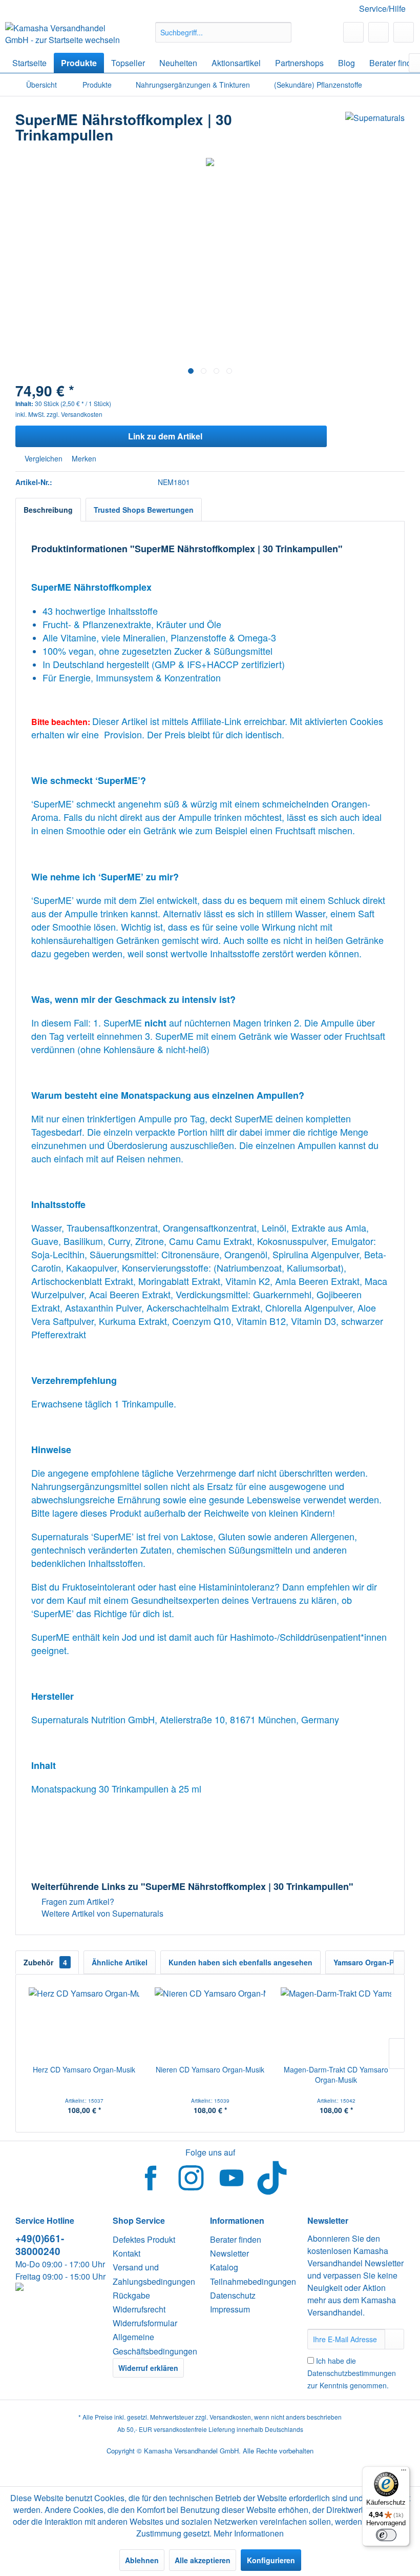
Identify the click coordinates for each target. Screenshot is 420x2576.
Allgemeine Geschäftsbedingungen (155, 2344)
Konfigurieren (271, 2560)
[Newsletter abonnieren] (394, 2339)
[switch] (386, 2535)
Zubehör (45, 1962)
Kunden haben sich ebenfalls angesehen (240, 1962)
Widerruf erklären (148, 2368)
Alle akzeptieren (203, 2560)
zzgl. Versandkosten (75, 414)
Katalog (224, 2267)
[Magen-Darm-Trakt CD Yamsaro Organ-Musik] (336, 2023)
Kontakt (127, 2253)
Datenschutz (233, 2295)
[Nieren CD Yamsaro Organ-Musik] (210, 2023)
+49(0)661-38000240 (40, 2245)
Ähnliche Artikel (120, 1962)
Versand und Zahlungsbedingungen (154, 2274)
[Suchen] (282, 32)
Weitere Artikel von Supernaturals (101, 1913)
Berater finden (236, 2239)
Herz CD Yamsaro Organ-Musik (84, 2069)
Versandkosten (230, 2417)
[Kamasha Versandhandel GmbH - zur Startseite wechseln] (63, 35)
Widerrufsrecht (139, 2309)
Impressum (230, 2309)
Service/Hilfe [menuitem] (382, 8)
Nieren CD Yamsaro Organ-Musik (210, 2069)
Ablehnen (142, 2560)
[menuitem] (224, 32)
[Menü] (404, 2472)
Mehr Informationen (249, 2533)
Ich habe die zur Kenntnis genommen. (352, 2373)
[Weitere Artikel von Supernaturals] (375, 130)
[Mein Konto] (379, 32)
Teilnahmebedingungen (253, 2281)
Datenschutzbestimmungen (352, 2373)
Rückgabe (131, 2295)
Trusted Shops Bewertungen (144, 510)
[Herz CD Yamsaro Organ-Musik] (84, 2023)
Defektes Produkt (144, 2239)
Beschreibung (48, 510)
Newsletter (229, 2253)
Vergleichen (43, 458)
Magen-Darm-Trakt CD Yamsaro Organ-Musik (336, 2075)
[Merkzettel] (353, 32)
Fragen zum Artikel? (77, 1901)
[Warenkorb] (404, 32)
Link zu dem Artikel (165, 436)
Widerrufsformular (145, 2323)
